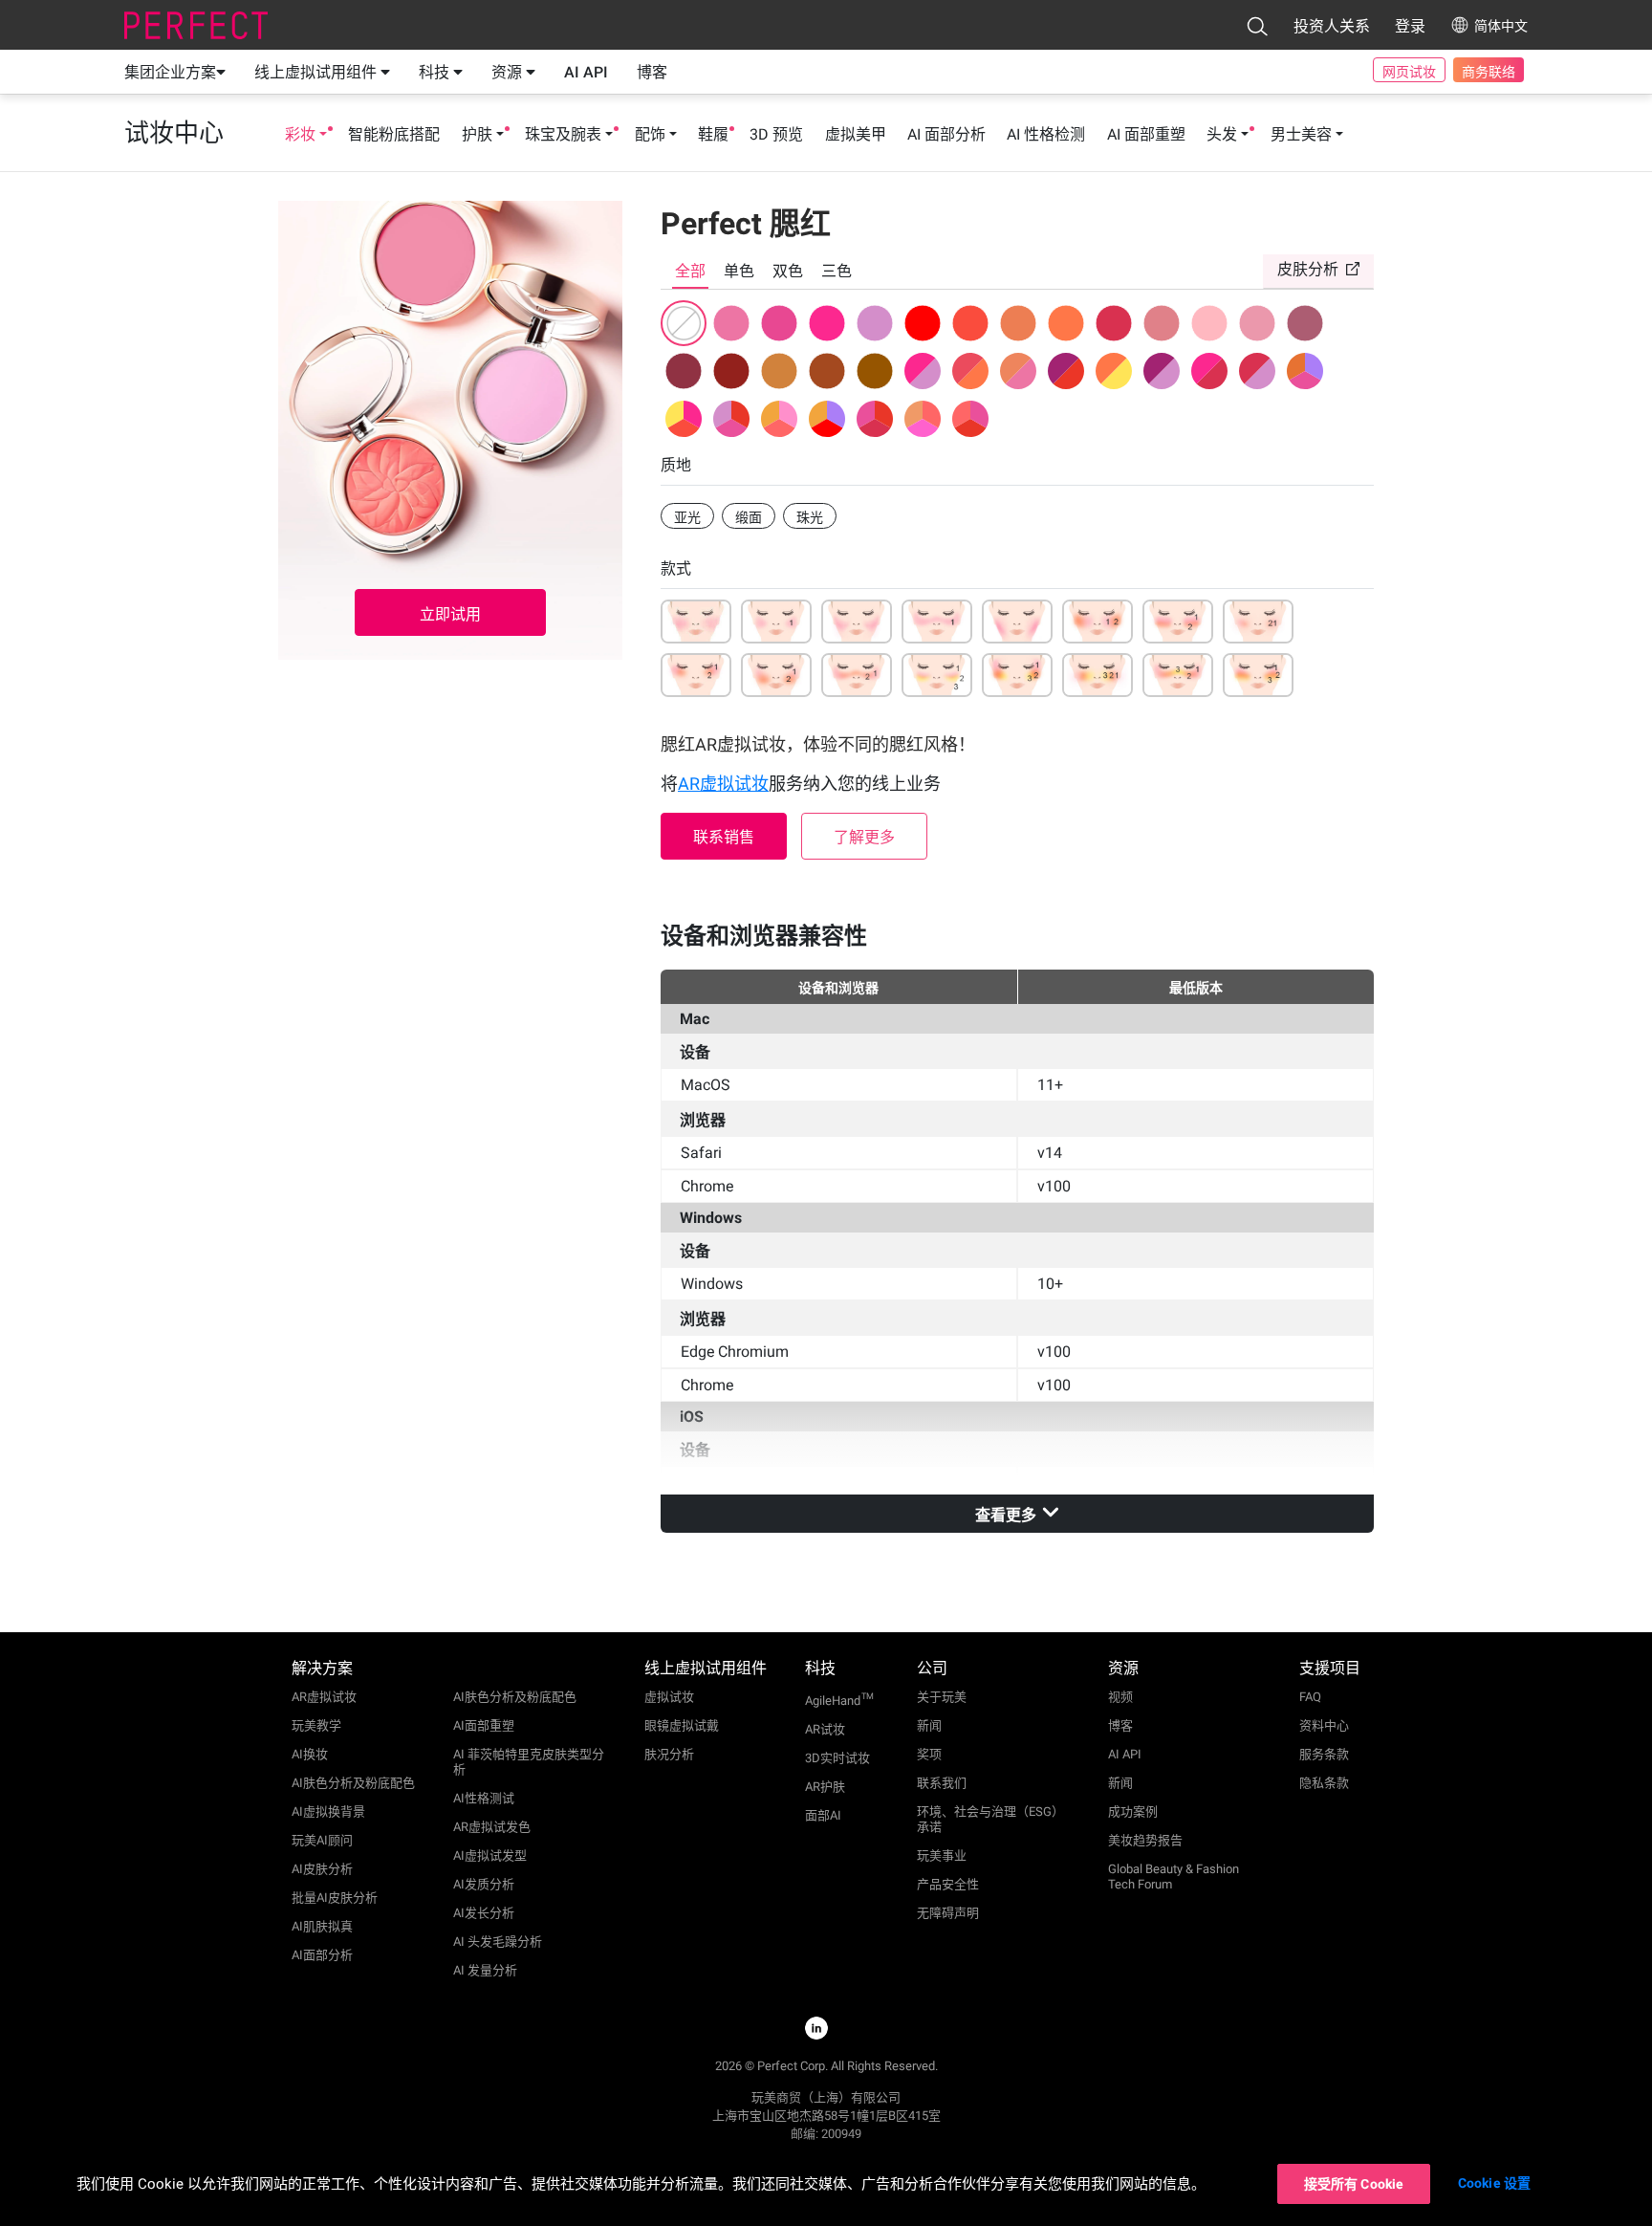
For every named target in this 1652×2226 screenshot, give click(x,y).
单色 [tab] (739, 271)
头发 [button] (1222, 134)
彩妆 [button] (300, 134)
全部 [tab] (690, 271)
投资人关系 (1332, 26)
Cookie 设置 (1494, 2183)
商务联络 (1489, 72)
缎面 (749, 517)
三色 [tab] (837, 271)
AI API (586, 72)
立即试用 (450, 614)
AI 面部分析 (946, 134)
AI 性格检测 (1046, 134)
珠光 (810, 517)
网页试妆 (1409, 72)
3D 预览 (776, 134)
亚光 (687, 517)
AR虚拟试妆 (723, 784)
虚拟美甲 (856, 134)
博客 (652, 72)
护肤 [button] (477, 134)
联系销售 (724, 837)
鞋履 (713, 134)
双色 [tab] (788, 271)
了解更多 (864, 837)
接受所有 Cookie (1354, 2184)
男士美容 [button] (1301, 134)
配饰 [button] (650, 134)
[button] (1257, 26)
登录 (1410, 26)
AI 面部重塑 (1146, 134)
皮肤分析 (1308, 269)
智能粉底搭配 (394, 134)
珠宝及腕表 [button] (563, 134)
